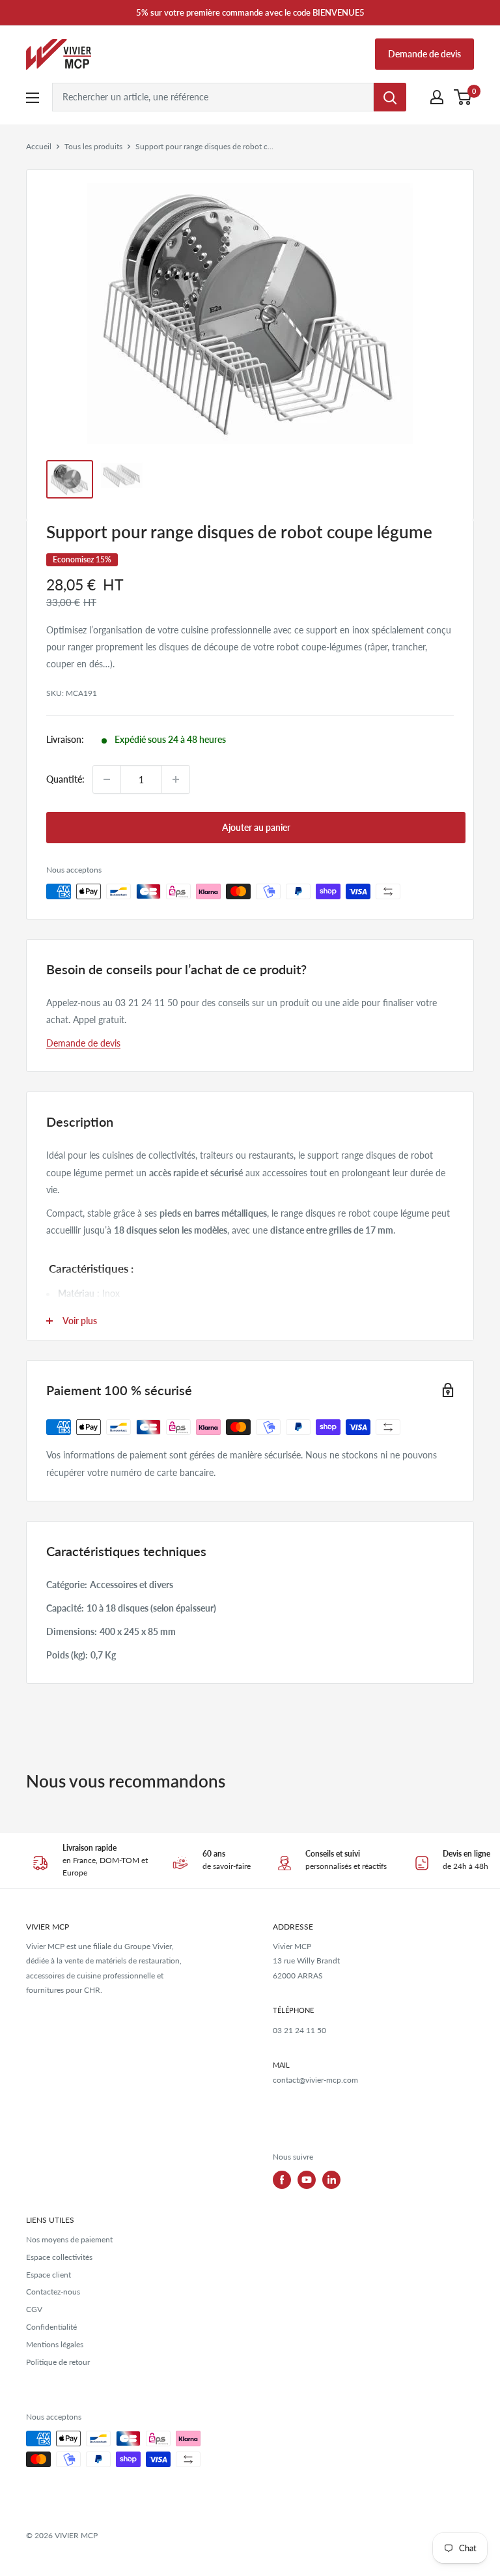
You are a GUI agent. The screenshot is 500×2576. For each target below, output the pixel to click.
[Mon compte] (437, 97)
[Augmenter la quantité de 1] (176, 779)
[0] (463, 97)
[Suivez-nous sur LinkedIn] (331, 2180)
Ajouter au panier (256, 827)
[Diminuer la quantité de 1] (107, 779)
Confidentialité (51, 2327)
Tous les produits (93, 146)
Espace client (49, 2275)
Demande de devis (424, 54)
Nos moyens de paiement (69, 2239)
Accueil (39, 146)
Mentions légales (55, 2344)
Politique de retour (58, 2362)
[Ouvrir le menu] (33, 98)
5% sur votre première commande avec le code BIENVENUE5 (250, 12)
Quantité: (65, 779)
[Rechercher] (390, 97)
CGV (34, 2309)
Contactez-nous (53, 2292)
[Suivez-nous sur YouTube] (307, 2180)
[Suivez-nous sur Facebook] (282, 2180)
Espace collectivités (59, 2257)
